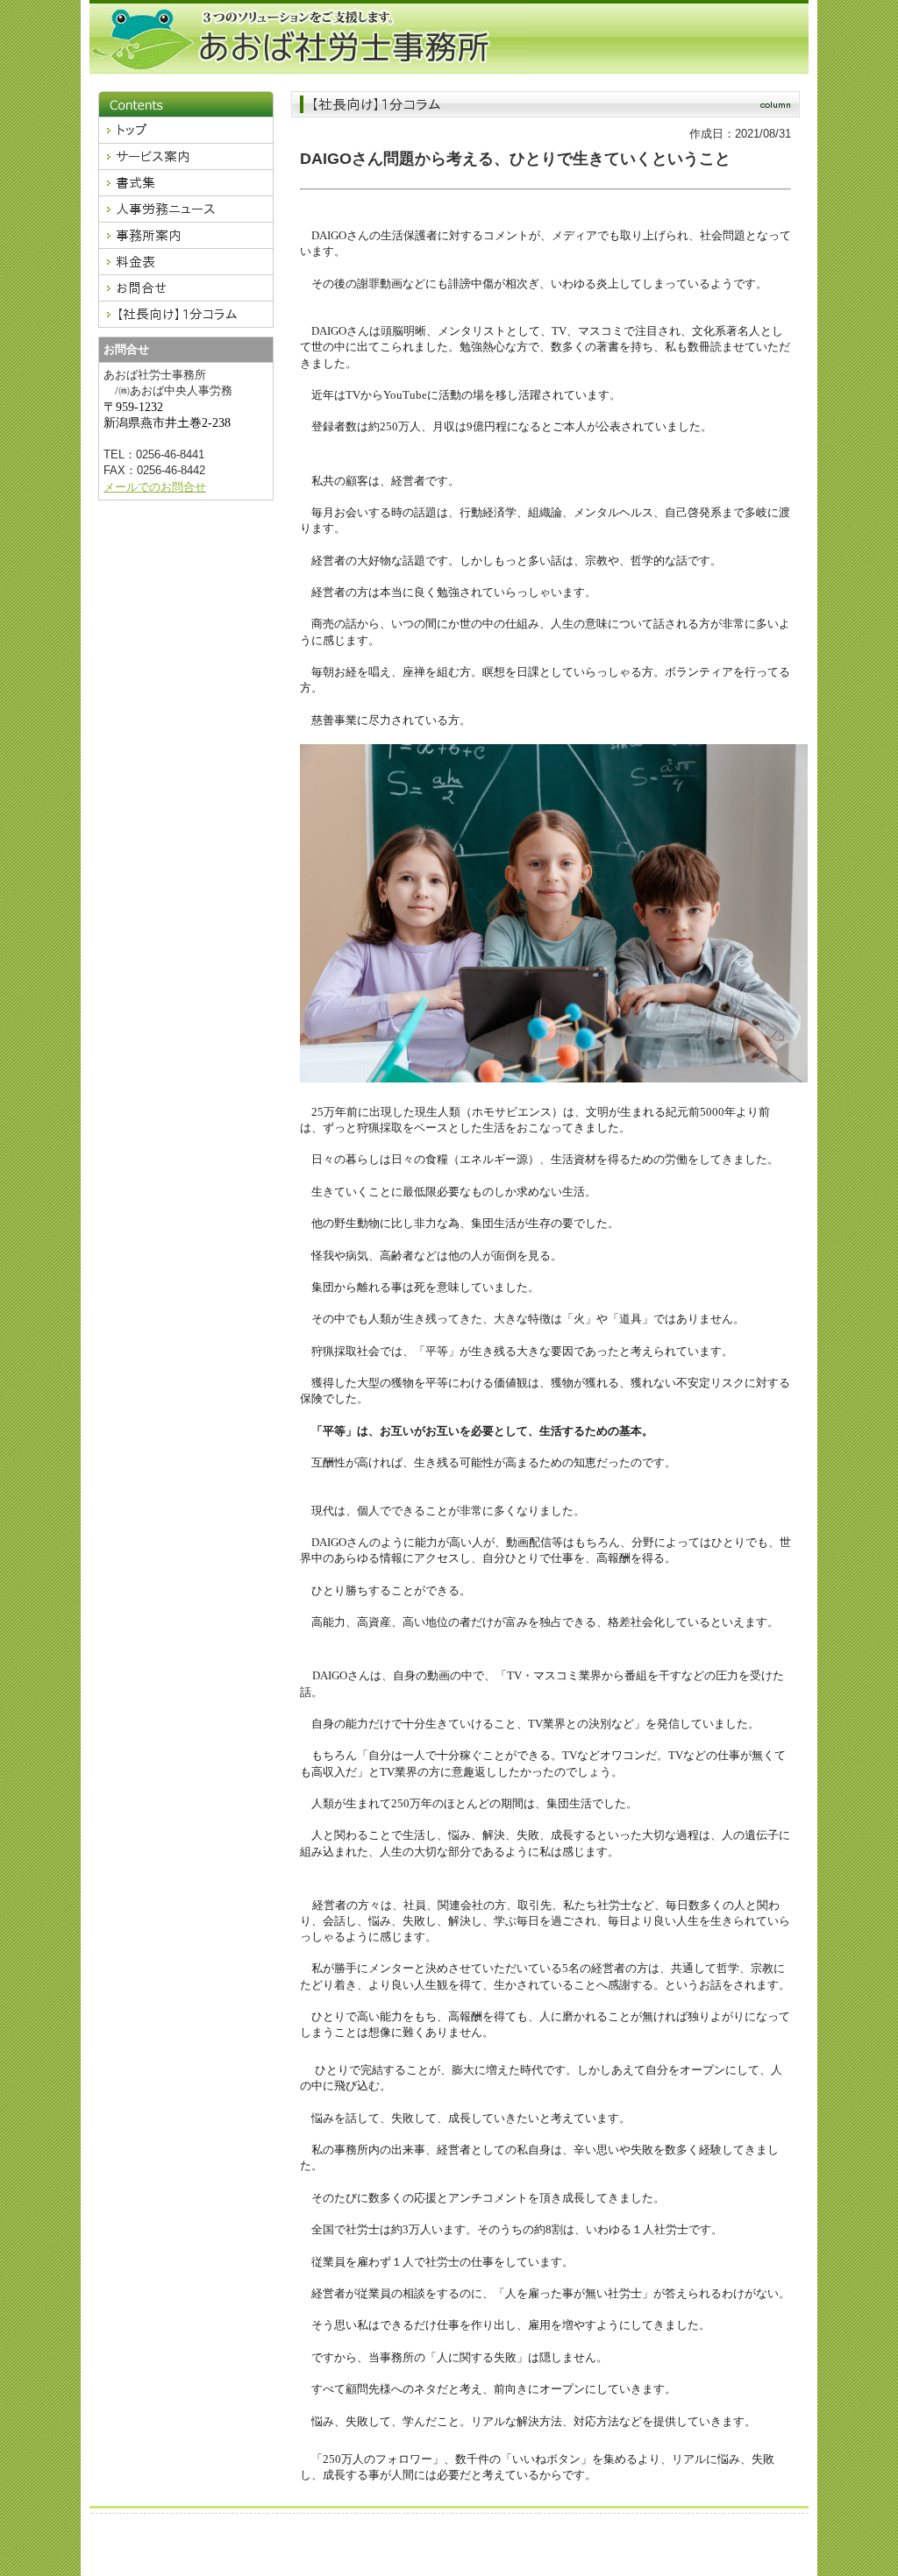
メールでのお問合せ (155, 487)
